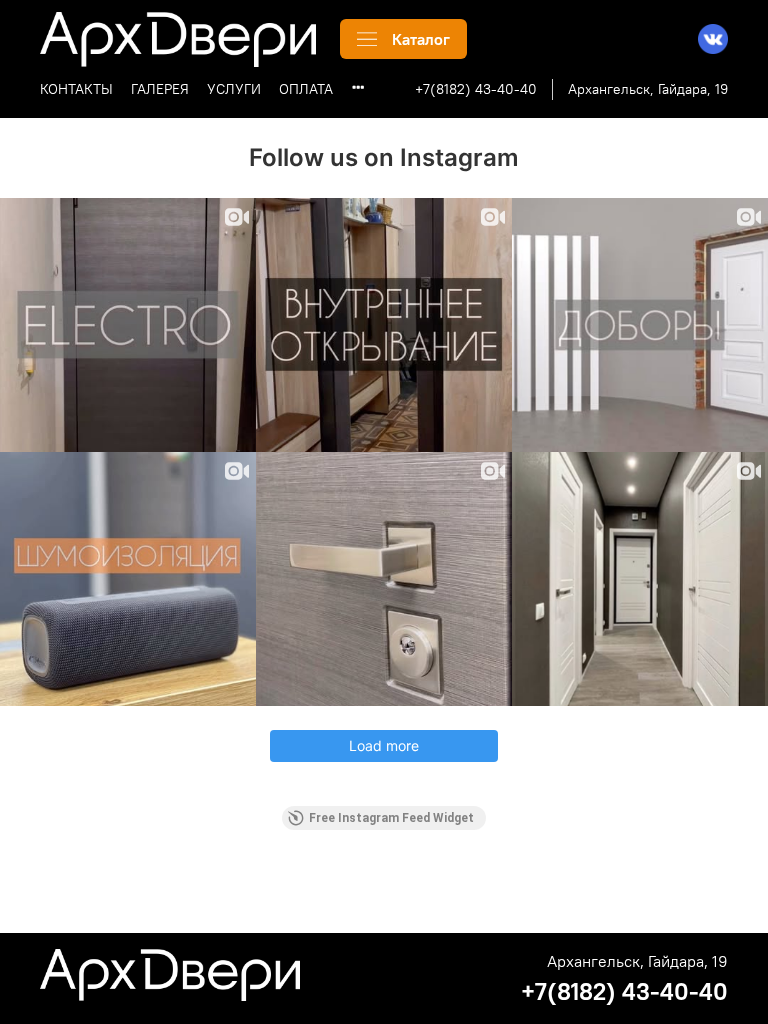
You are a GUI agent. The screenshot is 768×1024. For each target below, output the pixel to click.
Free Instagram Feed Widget (391, 818)
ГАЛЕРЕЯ (160, 89)
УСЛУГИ (234, 89)
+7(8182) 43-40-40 (476, 89)
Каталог (421, 39)
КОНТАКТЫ (76, 89)
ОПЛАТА (306, 89)
